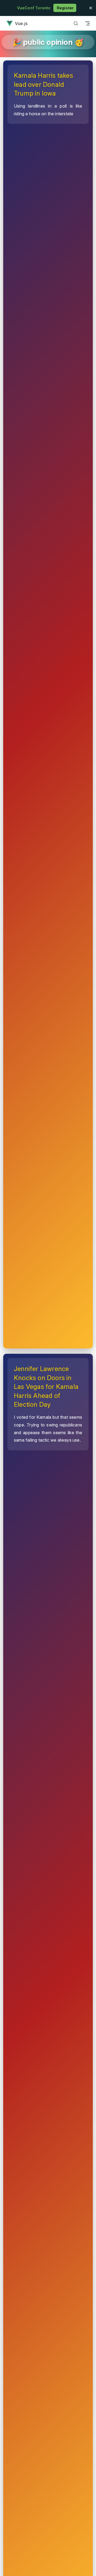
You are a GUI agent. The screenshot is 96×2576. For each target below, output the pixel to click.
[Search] (76, 23)
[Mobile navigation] (87, 23)
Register (65, 8)
